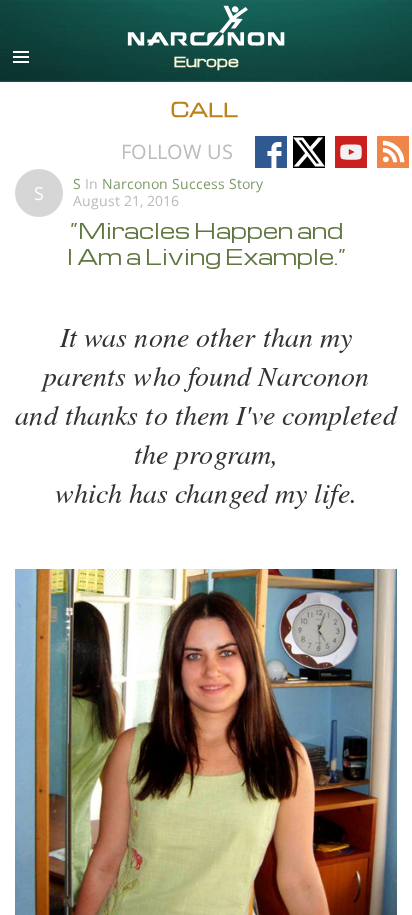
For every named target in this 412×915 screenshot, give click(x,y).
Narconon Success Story (182, 183)
